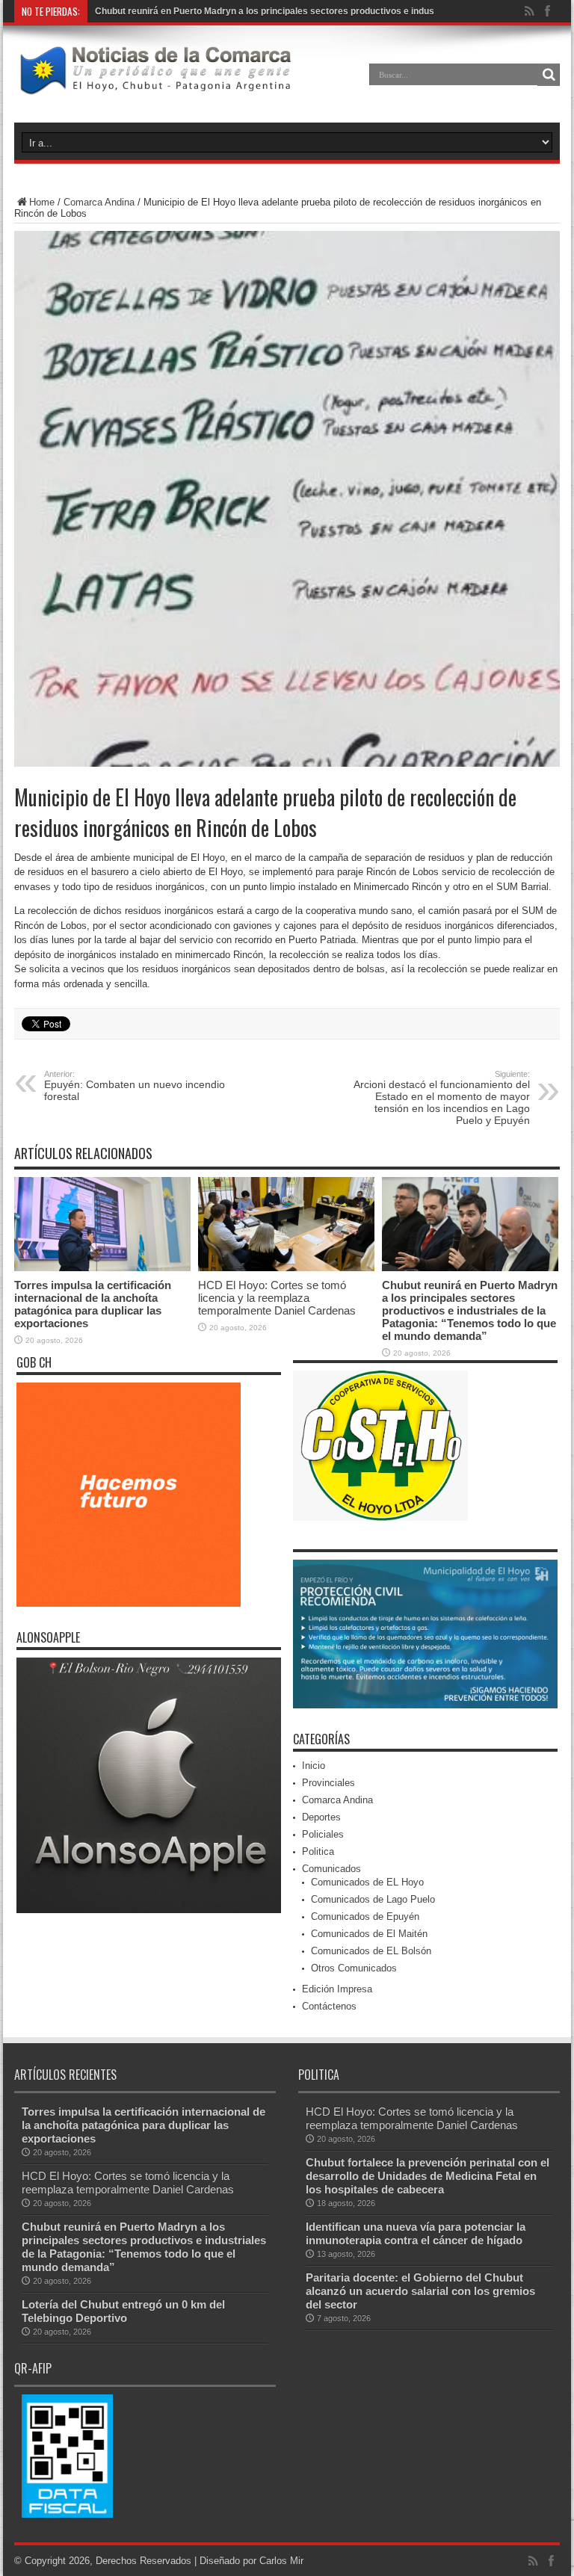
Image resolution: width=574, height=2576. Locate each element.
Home (42, 202)
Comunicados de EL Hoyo (367, 1882)
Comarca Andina (99, 202)
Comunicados (331, 1869)
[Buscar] (549, 75)
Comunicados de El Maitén (369, 1934)
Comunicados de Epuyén (365, 1916)
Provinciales (328, 1783)
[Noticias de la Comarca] (155, 85)
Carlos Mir (281, 2561)
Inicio (314, 1766)
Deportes (321, 1817)
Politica (318, 1851)
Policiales (323, 1834)
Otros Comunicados (354, 1968)
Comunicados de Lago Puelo (373, 1899)
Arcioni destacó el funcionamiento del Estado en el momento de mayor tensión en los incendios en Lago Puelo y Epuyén (442, 1098)
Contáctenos (329, 2006)
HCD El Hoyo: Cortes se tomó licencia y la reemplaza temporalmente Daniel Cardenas (277, 1298)
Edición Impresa (337, 1989)
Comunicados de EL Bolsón (371, 1951)
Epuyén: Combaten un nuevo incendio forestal (135, 1086)
